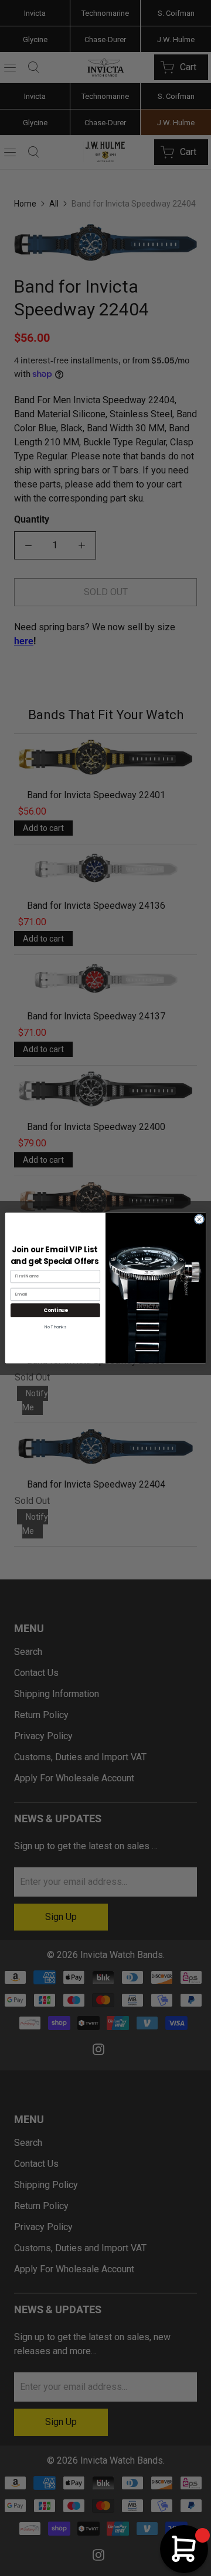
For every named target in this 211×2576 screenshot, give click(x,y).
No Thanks (55, 1327)
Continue (56, 1310)
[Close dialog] (199, 1219)
